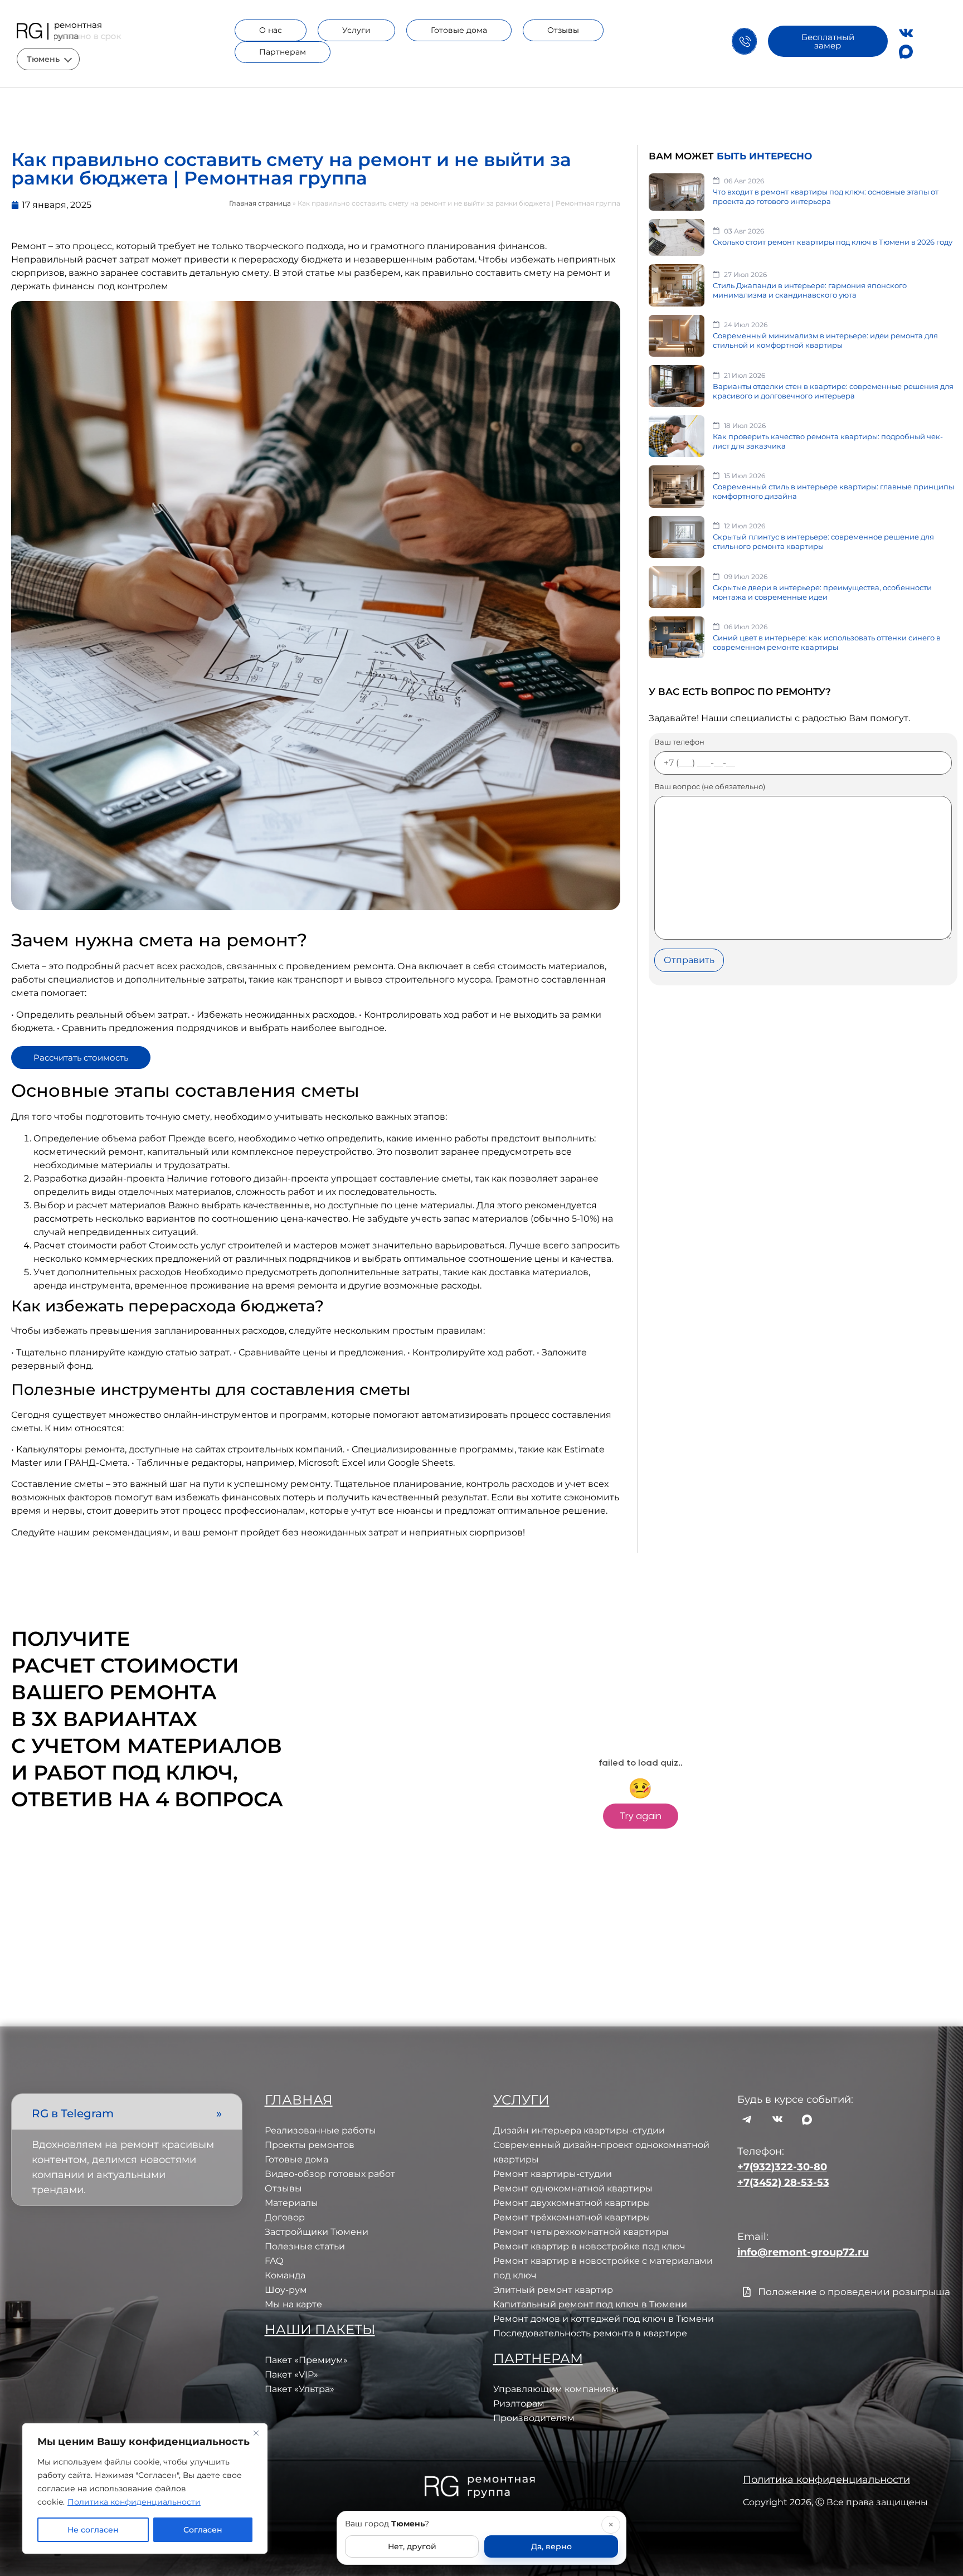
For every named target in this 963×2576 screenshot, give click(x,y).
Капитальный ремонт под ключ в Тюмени (590, 2304)
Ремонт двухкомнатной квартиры (572, 2203)
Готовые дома (459, 30)
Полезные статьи (305, 2246)
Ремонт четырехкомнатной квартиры (581, 2232)
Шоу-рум (286, 2290)
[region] (145, 2488)
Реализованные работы (320, 2130)
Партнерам (283, 52)
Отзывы (563, 30)
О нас (271, 30)
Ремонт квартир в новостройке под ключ (589, 2246)
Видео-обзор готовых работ (330, 2174)
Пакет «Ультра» (300, 2389)
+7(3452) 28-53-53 (783, 2183)
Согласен (203, 2530)
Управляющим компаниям (556, 2389)
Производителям (534, 2418)
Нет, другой (412, 2546)
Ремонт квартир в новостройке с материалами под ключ (603, 2268)
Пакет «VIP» (291, 2375)
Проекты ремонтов (310, 2145)
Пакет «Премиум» (306, 2360)
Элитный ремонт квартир (553, 2290)
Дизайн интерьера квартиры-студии (579, 2130)
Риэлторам (519, 2404)
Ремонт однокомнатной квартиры (573, 2188)
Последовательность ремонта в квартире (590, 2333)
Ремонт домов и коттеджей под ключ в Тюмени (604, 2319)
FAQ (274, 2261)
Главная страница (260, 203)
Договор (285, 2217)
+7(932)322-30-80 (782, 2167)
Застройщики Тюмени (317, 2232)
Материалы (291, 2203)
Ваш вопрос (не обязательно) (710, 787)
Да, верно (551, 2546)
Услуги (356, 30)
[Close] (256, 2433)
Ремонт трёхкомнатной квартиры (572, 2217)
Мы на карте (293, 2304)
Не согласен (93, 2530)
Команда (285, 2275)
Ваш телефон (679, 742)
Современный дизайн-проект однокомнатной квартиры (601, 2152)
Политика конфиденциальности (134, 2502)
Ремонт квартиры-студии (553, 2174)
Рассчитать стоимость (81, 1058)
